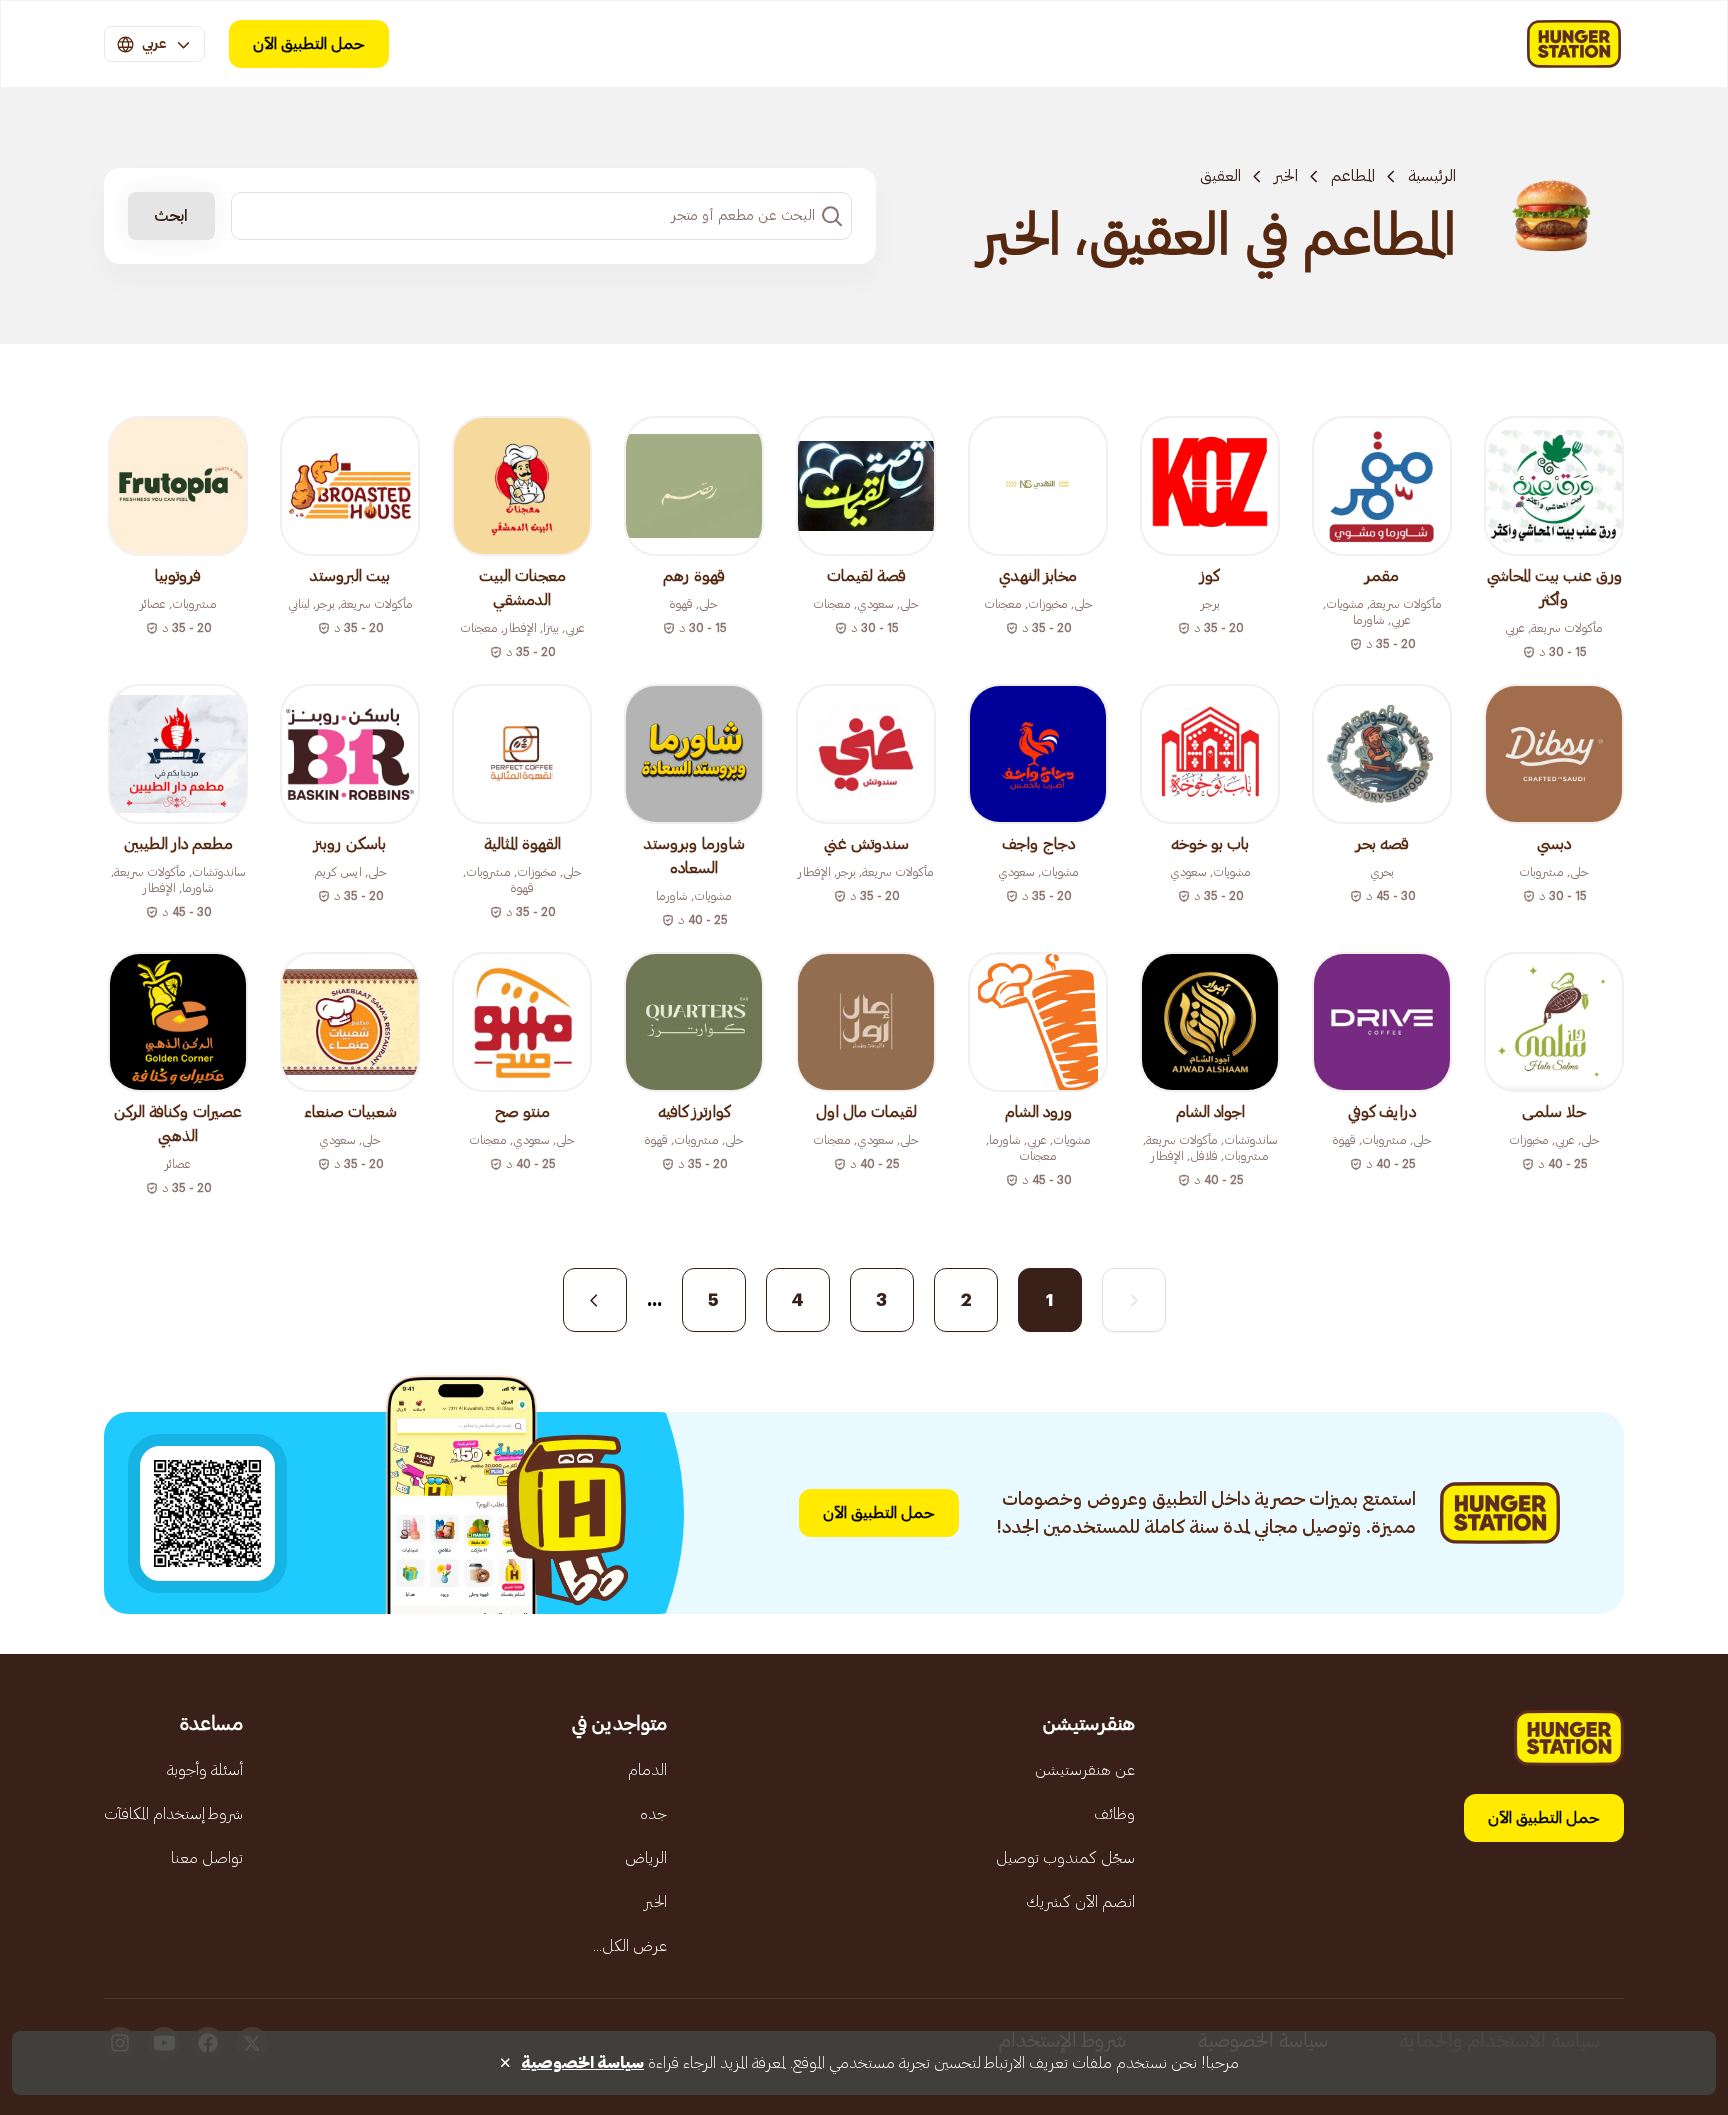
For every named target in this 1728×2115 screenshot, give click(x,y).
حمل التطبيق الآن (309, 44)
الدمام (647, 1770)
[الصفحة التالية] (595, 1300)
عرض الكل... (630, 1946)
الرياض (646, 1858)
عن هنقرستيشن (1085, 1770)
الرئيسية (1432, 176)
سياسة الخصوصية (582, 2063)
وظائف (1114, 1814)
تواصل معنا (207, 1858)
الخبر (1286, 176)
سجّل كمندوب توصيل (1065, 1858)
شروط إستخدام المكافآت (173, 1814)
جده (653, 1814)
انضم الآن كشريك (1080, 1902)
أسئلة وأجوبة (205, 1770)
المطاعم (1353, 176)
